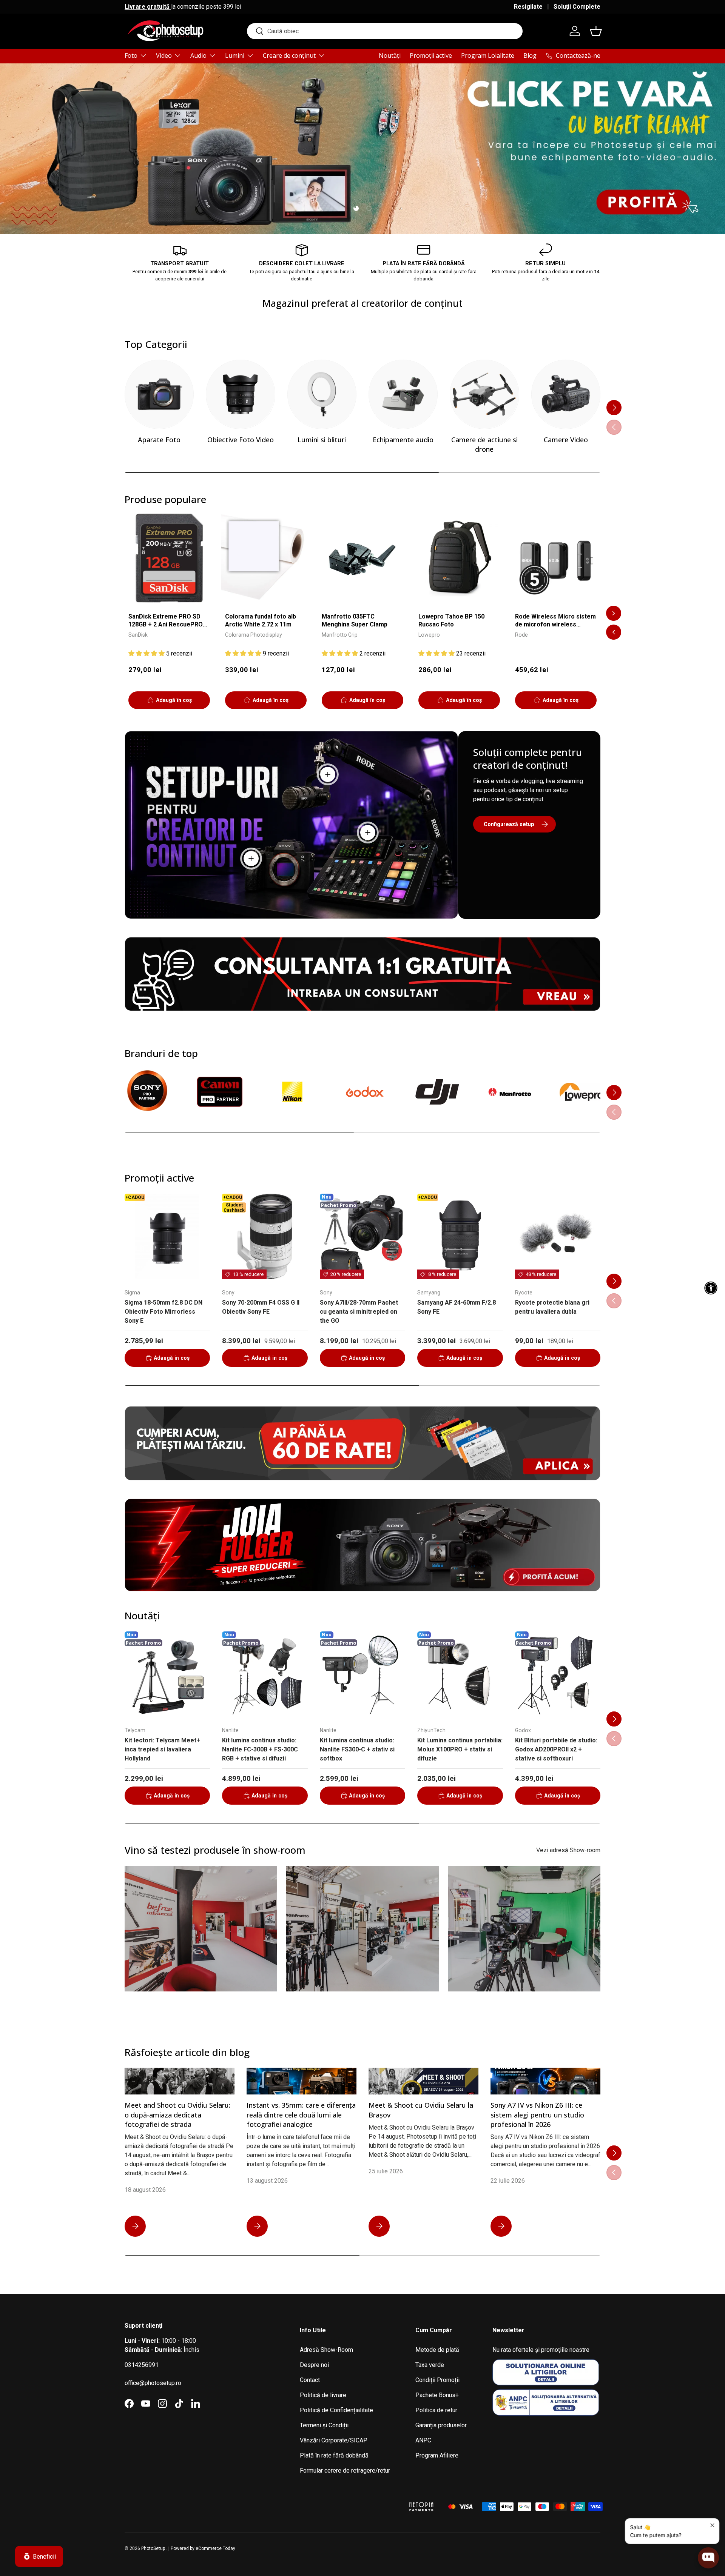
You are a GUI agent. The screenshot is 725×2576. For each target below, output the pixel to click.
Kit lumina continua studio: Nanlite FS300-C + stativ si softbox (357, 1749)
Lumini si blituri (322, 440)
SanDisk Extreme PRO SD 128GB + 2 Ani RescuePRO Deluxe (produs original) (166, 621)
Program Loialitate (488, 55)
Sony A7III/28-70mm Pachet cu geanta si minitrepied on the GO (359, 1312)
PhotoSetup (153, 2548)
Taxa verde (430, 2365)
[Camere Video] (566, 394)
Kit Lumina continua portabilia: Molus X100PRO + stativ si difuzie (460, 1749)
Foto (131, 55)
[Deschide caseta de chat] (708, 2560)
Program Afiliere (437, 2455)
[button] (596, 31)
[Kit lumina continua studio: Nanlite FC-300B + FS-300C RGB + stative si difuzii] (265, 1674)
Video (164, 55)
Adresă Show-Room (326, 2350)
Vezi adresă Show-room (568, 1850)
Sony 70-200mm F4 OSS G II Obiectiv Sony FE (261, 1307)
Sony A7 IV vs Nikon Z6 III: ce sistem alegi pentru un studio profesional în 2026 (537, 2114)
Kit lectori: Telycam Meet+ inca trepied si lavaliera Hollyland (162, 1749)
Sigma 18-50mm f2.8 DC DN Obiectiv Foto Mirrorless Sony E (164, 1312)
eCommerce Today (215, 2548)
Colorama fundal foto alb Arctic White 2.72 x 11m (261, 620)
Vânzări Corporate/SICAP (334, 2440)
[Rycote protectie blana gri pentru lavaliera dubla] (558, 1236)
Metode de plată (437, 2350)
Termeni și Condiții (324, 2425)
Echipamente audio (403, 440)
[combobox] (385, 31)
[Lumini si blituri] (322, 394)
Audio (198, 55)
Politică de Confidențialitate (336, 2410)
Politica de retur (436, 2410)
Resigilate (528, 7)
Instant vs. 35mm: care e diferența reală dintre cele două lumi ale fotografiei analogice (301, 2114)
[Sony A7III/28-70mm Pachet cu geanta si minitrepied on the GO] (362, 1236)
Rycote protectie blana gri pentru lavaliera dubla (552, 1307)
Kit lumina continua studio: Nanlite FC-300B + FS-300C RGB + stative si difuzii (260, 1749)
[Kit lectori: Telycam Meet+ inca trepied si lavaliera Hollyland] (167, 1674)
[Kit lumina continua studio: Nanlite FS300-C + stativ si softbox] (362, 1674)
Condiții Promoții (437, 2380)
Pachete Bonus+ (437, 2395)
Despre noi (314, 2365)
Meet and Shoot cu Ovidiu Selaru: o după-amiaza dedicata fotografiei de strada (177, 2114)
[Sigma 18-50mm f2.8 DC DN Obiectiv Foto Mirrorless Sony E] (167, 1236)
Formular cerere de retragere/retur (345, 2471)
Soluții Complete (577, 7)
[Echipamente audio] (403, 394)
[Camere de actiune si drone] (484, 394)
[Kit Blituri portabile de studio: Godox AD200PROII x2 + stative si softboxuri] (558, 1674)
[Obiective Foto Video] (240, 394)
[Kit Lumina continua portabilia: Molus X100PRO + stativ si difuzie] (460, 1674)
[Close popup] (712, 2525)
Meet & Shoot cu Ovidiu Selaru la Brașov (421, 2110)
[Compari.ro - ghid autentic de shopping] (363, 2497)
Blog (530, 55)
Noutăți (390, 55)
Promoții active (431, 55)
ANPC (423, 2440)
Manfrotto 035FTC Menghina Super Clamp (355, 620)
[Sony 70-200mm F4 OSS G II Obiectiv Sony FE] (265, 1236)
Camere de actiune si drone (484, 444)
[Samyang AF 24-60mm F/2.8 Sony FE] (460, 1236)
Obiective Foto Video (241, 440)
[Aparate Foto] (159, 394)
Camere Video (566, 440)
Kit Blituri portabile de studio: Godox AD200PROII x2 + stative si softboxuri (556, 1749)
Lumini (235, 55)
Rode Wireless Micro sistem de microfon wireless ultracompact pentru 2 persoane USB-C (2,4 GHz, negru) (555, 621)
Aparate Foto (159, 440)
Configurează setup (509, 824)
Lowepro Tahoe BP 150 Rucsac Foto (451, 620)
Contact (310, 2380)
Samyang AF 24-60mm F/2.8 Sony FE (457, 1307)
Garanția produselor (441, 2425)
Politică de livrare (323, 2395)
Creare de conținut (289, 55)
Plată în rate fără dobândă (334, 2455)
